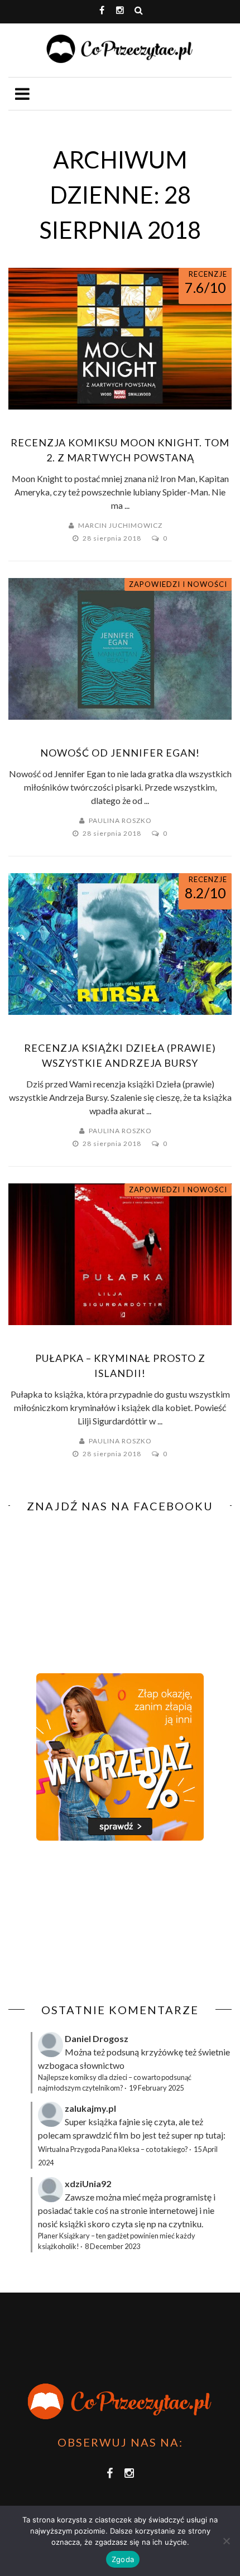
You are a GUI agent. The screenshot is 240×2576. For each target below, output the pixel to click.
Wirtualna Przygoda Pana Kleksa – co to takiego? (113, 2149)
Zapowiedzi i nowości (178, 584)
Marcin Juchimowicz (120, 525)
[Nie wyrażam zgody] (226, 2541)
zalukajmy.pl (90, 2108)
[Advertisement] (102, 1922)
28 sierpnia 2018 (113, 538)
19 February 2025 (156, 2088)
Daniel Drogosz (97, 2038)
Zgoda (123, 2559)
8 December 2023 (112, 2246)
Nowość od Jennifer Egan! (120, 753)
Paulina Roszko (120, 820)
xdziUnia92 (88, 2183)
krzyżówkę (162, 2052)
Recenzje (208, 274)
